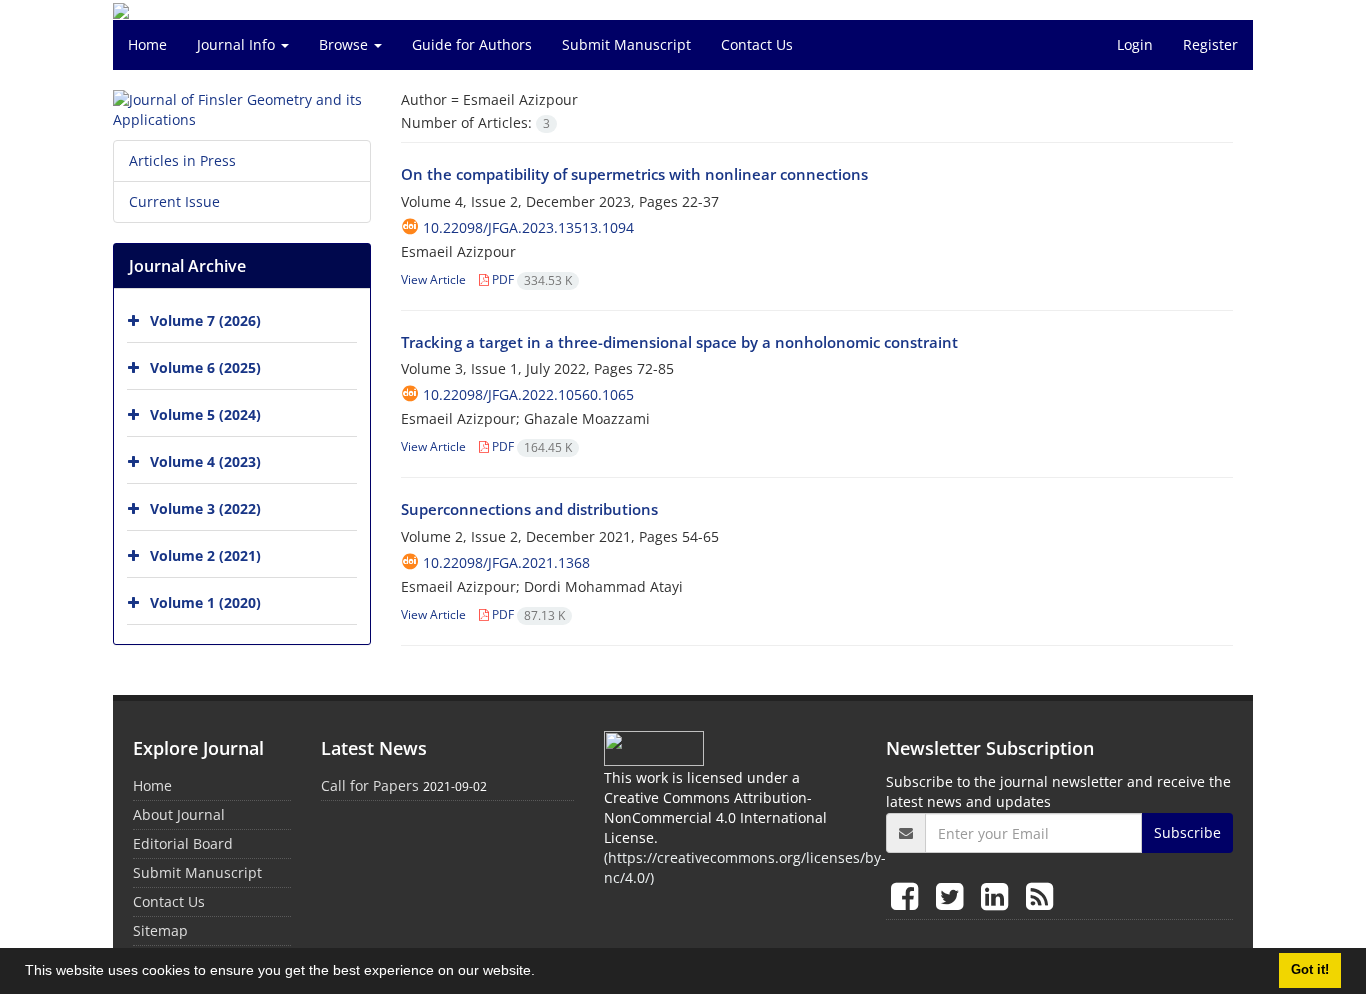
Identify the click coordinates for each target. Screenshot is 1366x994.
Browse (345, 44)
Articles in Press (182, 160)
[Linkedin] (998, 895)
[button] (542, 973)
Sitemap (160, 930)
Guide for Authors (472, 44)
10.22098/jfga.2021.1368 (506, 562)
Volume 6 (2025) (205, 367)
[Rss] (1039, 895)
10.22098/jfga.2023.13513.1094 (528, 227)
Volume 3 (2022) (205, 508)
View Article (433, 279)
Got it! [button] (1310, 970)
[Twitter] (953, 895)
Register (1210, 44)
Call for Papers (370, 785)
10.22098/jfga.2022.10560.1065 (528, 394)
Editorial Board (183, 843)
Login (1135, 44)
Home (147, 44)
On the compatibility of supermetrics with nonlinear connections (634, 174)
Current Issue (174, 201)
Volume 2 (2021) (205, 555)
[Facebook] (908, 895)
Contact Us (757, 44)
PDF (530, 279)
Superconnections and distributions (529, 509)
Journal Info (238, 44)
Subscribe (1187, 832)
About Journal (179, 814)
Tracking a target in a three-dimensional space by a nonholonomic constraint (679, 342)
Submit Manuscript (626, 44)
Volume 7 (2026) (205, 320)
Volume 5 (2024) (205, 414)
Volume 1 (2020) (205, 602)
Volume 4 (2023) (205, 461)
